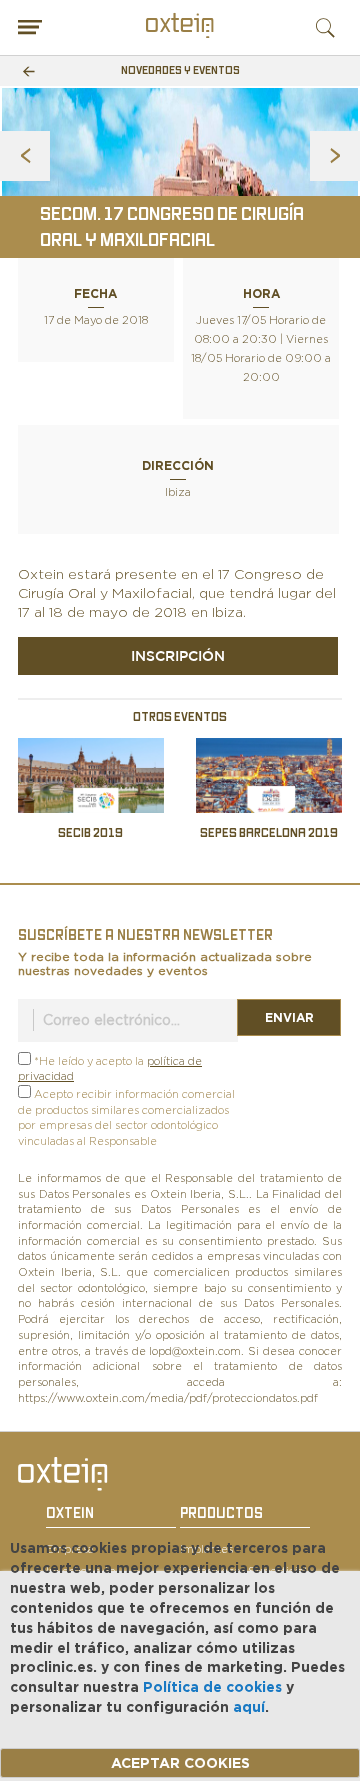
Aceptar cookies (180, 1763)
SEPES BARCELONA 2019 (269, 833)
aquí (249, 1707)
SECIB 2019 (90, 833)
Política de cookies (212, 1687)
